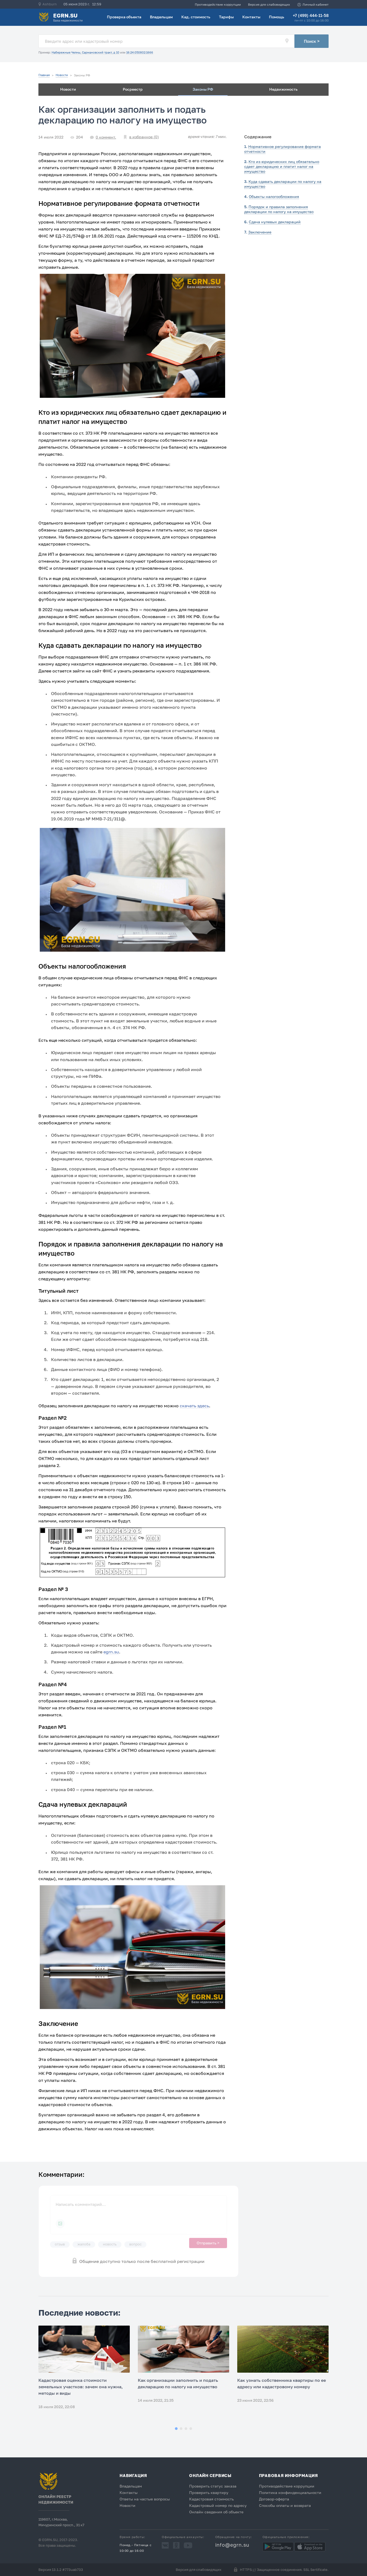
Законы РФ (203, 89)
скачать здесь (194, 1406)
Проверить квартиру (209, 2492)
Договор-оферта (274, 2499)
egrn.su (111, 1652)
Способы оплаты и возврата (285, 2505)
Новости (68, 89)
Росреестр (133, 89)
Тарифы (226, 17)
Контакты (251, 17)
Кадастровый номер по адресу (218, 2505)
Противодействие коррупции (218, 4)
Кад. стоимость (196, 17)
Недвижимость (283, 89)
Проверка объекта (124, 17)
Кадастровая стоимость (211, 2499)
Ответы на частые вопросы (145, 2499)
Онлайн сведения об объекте (216, 2512)
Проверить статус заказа (213, 2486)
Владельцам (161, 17)
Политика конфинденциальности (290, 2492)
